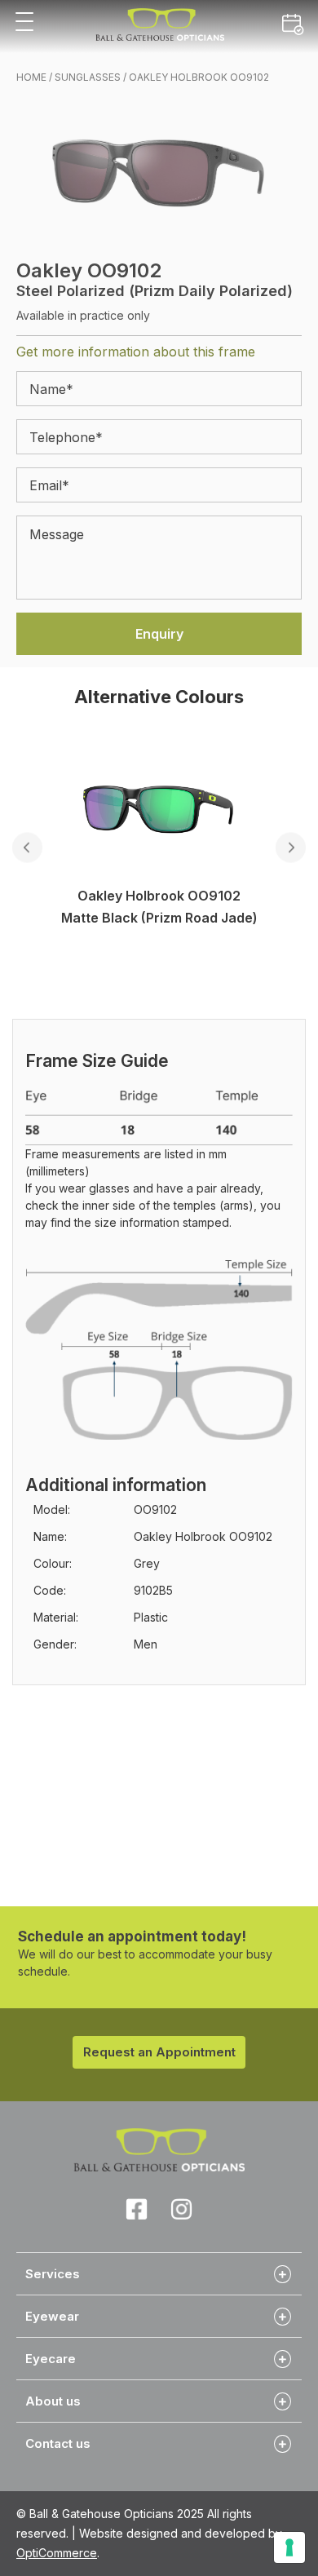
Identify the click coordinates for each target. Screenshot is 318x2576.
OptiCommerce (57, 2553)
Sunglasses (88, 77)
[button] (24, 22)
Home (31, 77)
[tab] (159, 2273)
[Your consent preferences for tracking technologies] (289, 2547)
